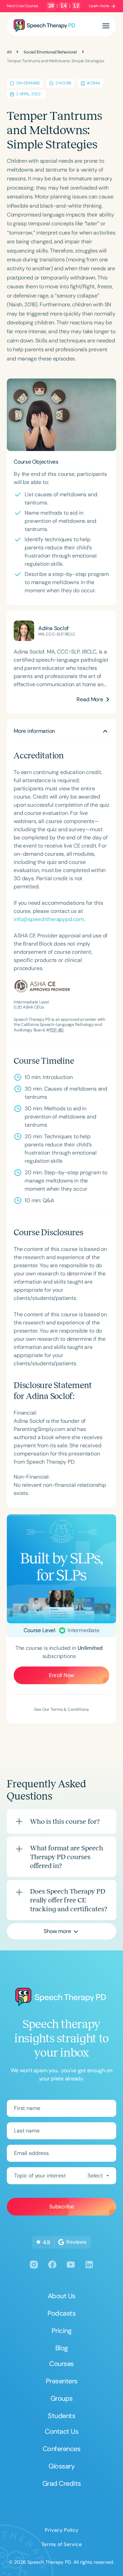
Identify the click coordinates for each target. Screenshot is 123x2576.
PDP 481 (57, 1030)
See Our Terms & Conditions (61, 1709)
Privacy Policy (61, 2530)
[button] (106, 26)
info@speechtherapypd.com (49, 919)
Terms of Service (62, 2544)
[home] (44, 26)
